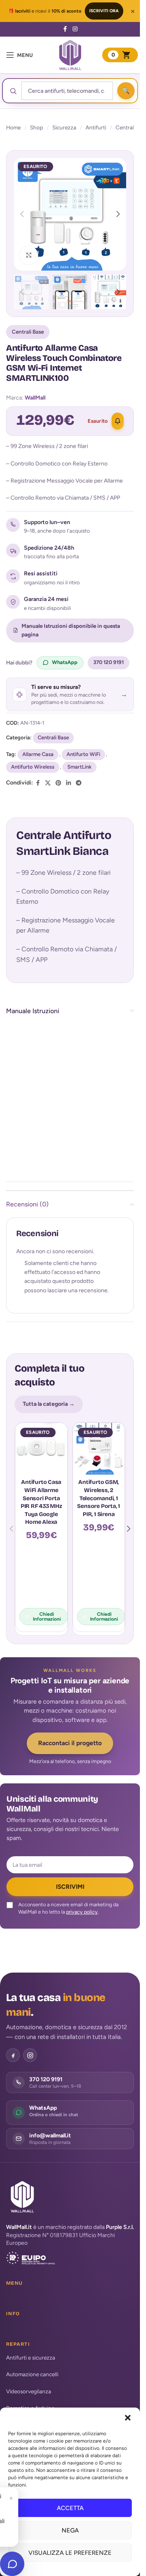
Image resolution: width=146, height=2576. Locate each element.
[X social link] (48, 783)
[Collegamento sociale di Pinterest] (58, 783)
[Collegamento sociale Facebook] (65, 29)
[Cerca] (126, 91)
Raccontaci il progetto (70, 1743)
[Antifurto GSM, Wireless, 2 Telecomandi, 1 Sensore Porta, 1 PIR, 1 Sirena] (99, 1449)
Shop (36, 127)
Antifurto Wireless (33, 767)
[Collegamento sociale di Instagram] (75, 29)
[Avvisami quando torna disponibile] (118, 421)
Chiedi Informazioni (47, 1617)
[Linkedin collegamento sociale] (69, 783)
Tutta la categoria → (49, 1404)
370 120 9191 (108, 662)
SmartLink (79, 767)
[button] (128, 2418)
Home (13, 127)
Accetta (70, 2508)
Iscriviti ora (104, 11)
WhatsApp (65, 662)
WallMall (35, 398)
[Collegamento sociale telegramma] (79, 783)
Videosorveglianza (29, 2391)
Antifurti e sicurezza (31, 2358)
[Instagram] (30, 2055)
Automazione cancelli (32, 2374)
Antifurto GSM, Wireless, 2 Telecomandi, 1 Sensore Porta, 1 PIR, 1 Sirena (99, 1498)
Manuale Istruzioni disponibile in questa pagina (71, 630)
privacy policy (82, 1912)
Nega (70, 2530)
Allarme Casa (38, 754)
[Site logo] (70, 55)
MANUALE (98, 1121)
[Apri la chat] (12, 2564)
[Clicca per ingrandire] (29, 255)
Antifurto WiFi (83, 754)
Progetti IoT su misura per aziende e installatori (70, 1685)
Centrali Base (28, 332)
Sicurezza (64, 127)
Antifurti (96, 127)
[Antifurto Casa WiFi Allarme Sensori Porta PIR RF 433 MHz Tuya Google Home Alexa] (41, 1449)
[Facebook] (13, 2055)
